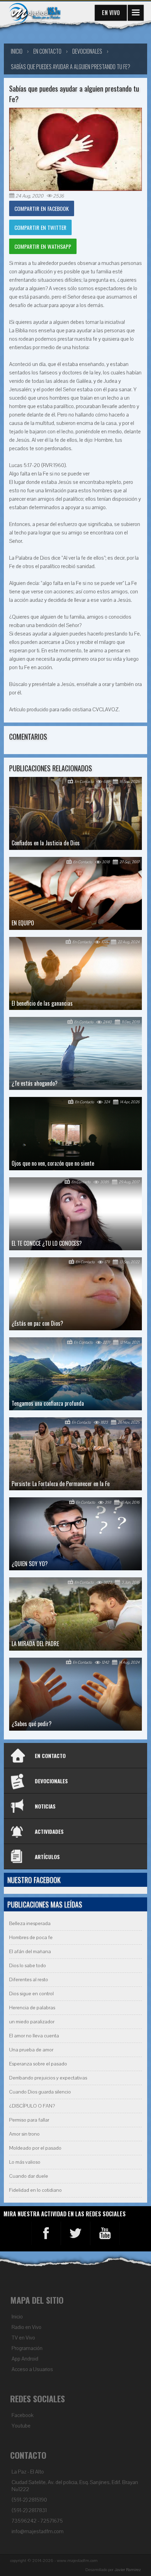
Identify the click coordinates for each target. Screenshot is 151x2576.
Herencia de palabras (32, 2008)
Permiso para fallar (29, 2120)
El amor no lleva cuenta (34, 2036)
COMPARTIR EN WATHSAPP (43, 246)
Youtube (21, 2426)
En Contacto (47, 51)
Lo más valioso (25, 2162)
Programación (27, 2348)
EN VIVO (111, 13)
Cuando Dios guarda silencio (40, 2092)
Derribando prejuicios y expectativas (48, 2078)
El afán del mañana (30, 1952)
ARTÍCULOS (47, 1857)
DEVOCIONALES (51, 1781)
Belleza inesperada (30, 1923)
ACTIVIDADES (49, 1831)
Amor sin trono (24, 2134)
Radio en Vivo (27, 2327)
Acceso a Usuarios (32, 2369)
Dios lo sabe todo (28, 1966)
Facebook (22, 2415)
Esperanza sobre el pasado (38, 2064)
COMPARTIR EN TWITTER (40, 227)
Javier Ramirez (128, 2570)
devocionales (87, 51)
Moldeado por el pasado (35, 2148)
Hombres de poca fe (31, 1938)
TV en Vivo (23, 2338)
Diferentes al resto (29, 1980)
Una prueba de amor (31, 2050)
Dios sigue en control (31, 1994)
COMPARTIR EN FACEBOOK (42, 208)
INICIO (17, 51)
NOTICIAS (45, 1806)
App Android (25, 2359)
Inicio (17, 2317)
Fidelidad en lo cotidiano (35, 2190)
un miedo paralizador (32, 2022)
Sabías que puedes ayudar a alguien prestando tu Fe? (71, 67)
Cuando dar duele (29, 2176)
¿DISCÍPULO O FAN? (32, 2106)
